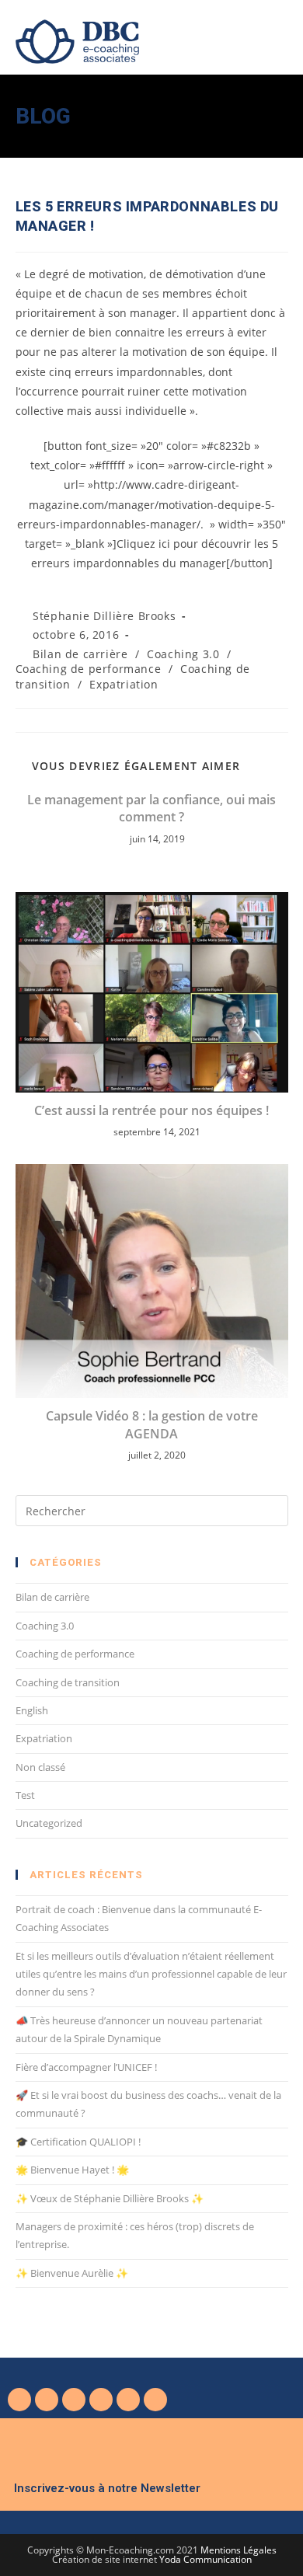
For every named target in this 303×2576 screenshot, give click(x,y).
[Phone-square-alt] (128, 2400)
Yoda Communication (205, 2559)
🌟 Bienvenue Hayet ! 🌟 (72, 2170)
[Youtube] (74, 2400)
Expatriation (124, 684)
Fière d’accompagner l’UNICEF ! (86, 2067)
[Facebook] (19, 2400)
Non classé (40, 1767)
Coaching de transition (68, 1682)
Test (25, 1795)
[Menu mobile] (283, 35)
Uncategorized (49, 1823)
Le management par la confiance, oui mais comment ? (151, 808)
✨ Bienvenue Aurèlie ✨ (72, 2273)
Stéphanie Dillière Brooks (104, 616)
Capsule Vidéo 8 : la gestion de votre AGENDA (152, 1424)
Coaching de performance (89, 669)
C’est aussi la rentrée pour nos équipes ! (151, 1110)
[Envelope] (155, 2400)
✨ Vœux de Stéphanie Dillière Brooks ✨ (110, 2198)
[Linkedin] (101, 2400)
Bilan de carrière (80, 654)
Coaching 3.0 (183, 654)
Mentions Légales (239, 2550)
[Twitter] (47, 2400)
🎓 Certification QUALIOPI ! (78, 2142)
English (32, 1710)
